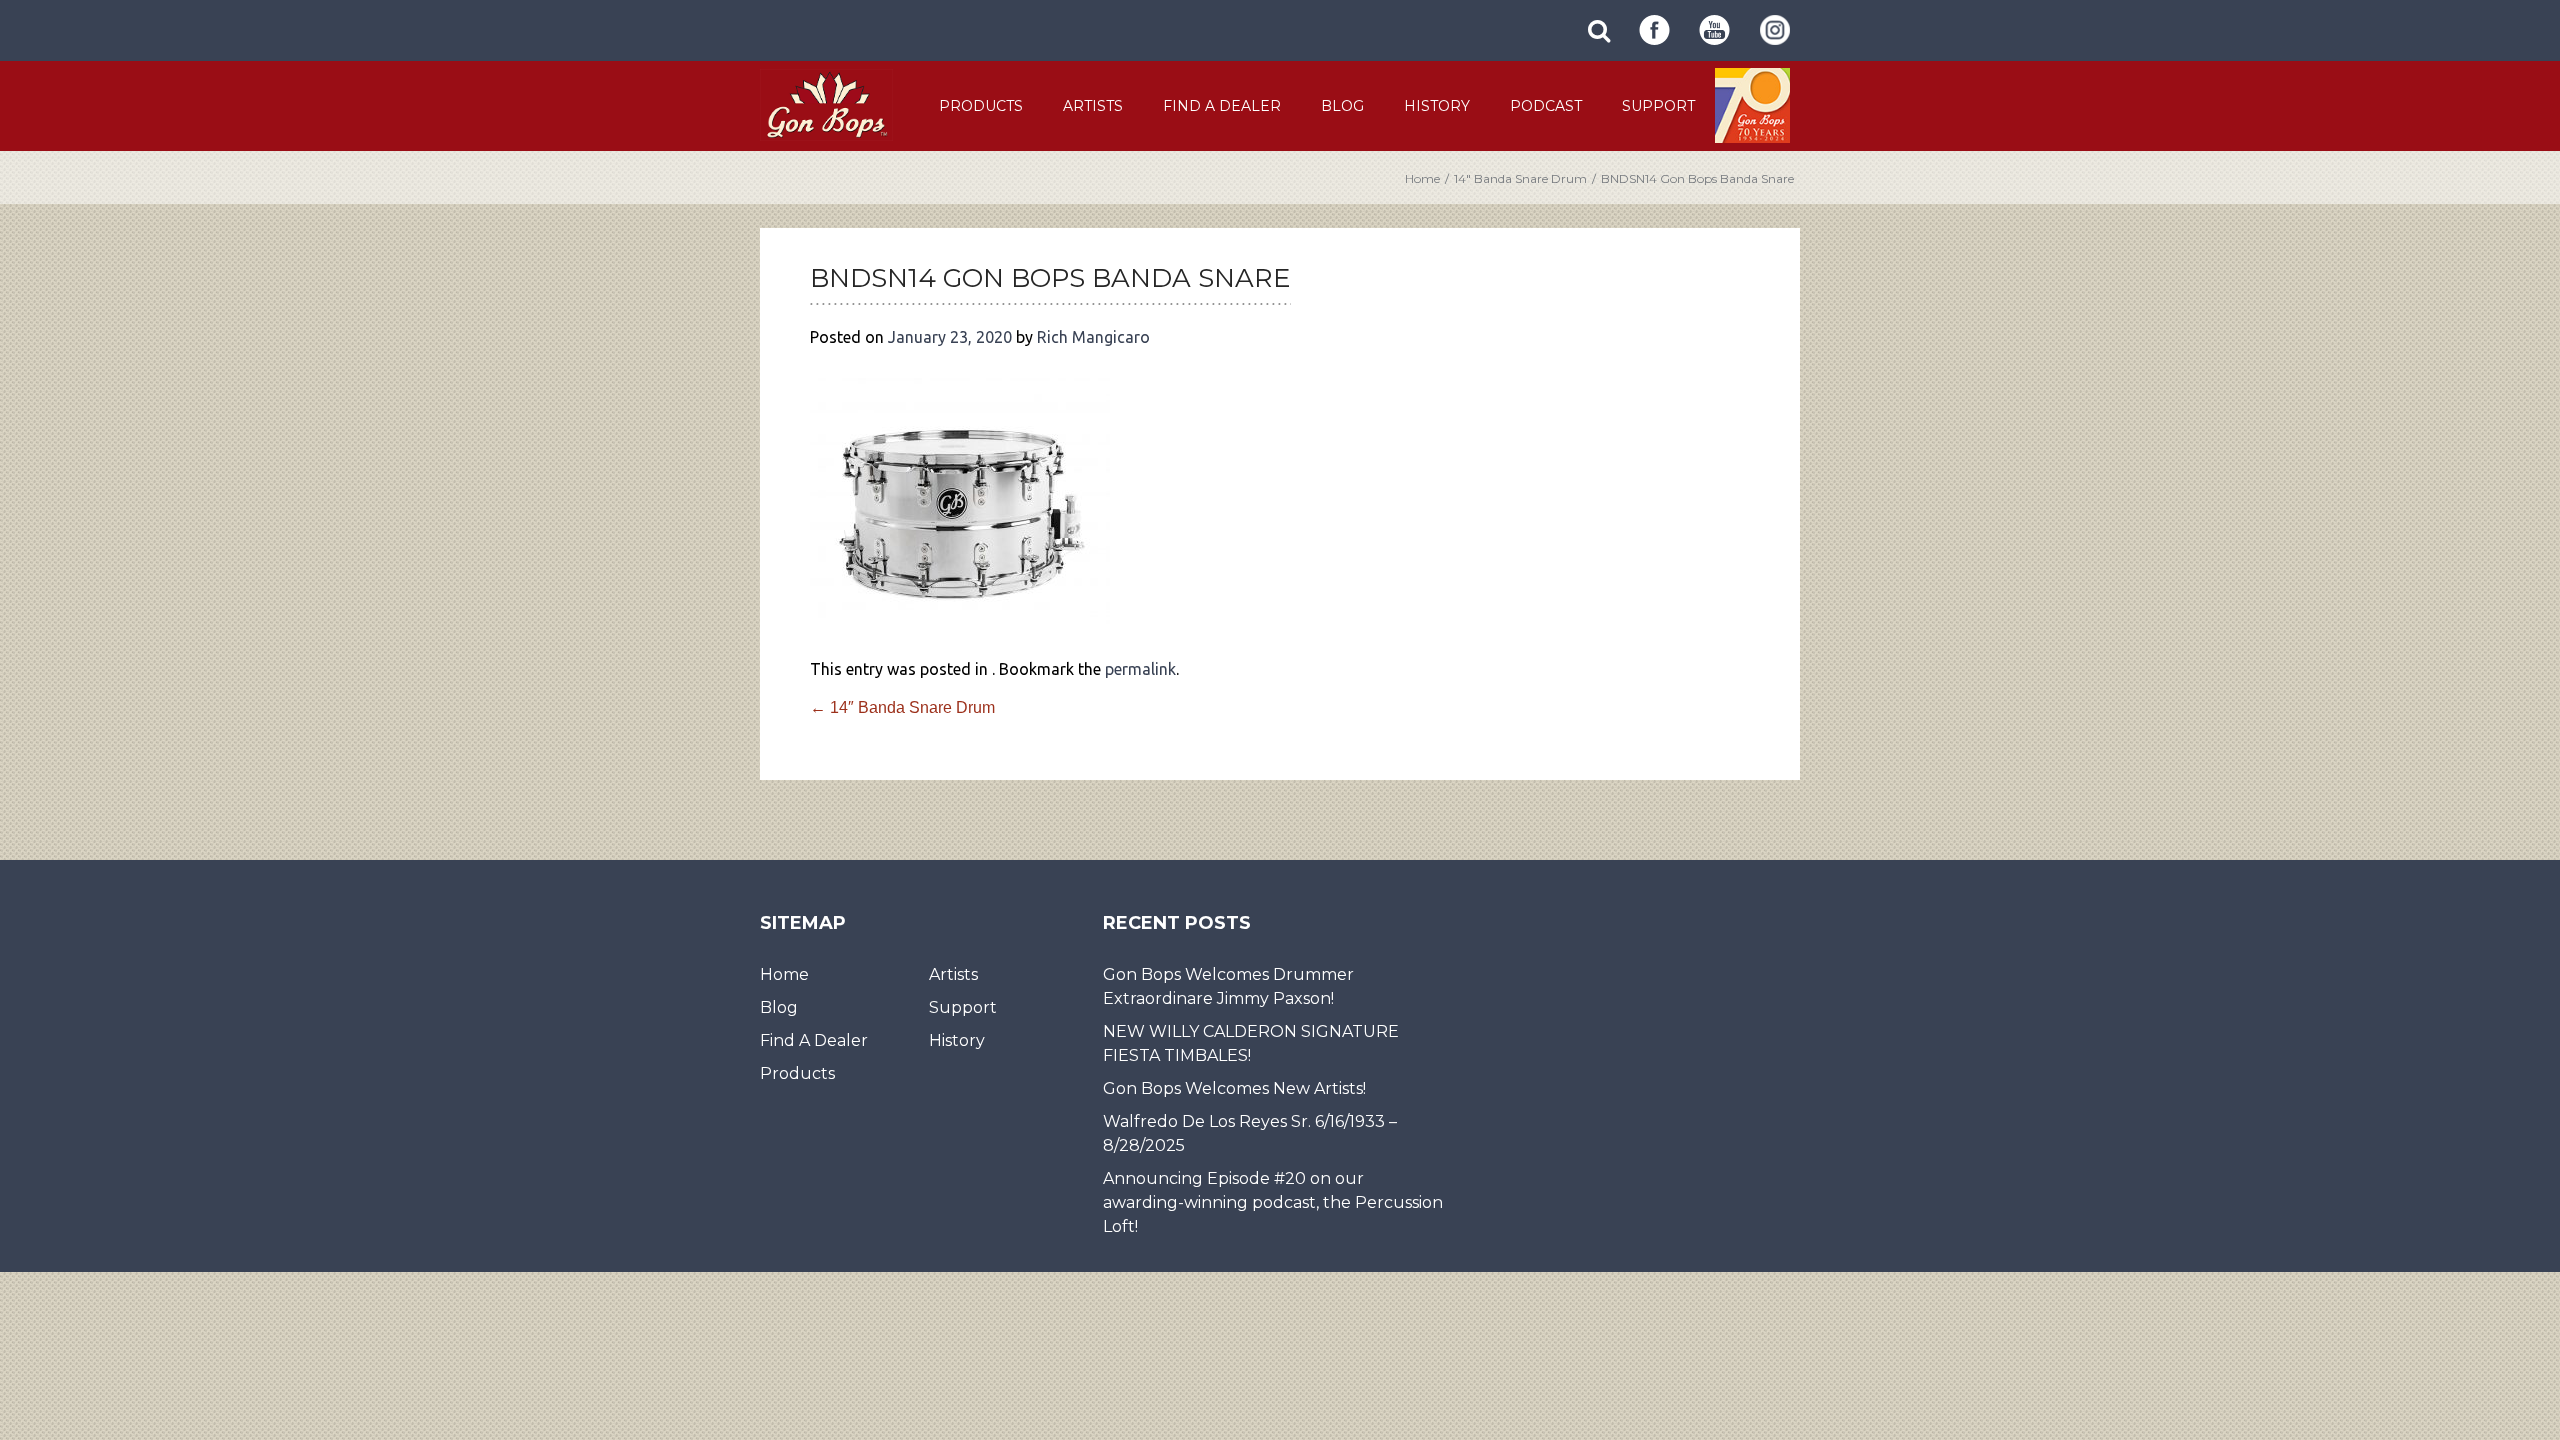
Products (981, 106)
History (1437, 106)
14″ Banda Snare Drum (1520, 178)
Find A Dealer (1222, 106)
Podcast (1546, 106)
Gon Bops (826, 104)
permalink (1140, 669)
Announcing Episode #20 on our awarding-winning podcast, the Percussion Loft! (1273, 1202)
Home (1422, 178)
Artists (1093, 106)
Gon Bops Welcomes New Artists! (1234, 1088)
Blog (1342, 106)
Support (1658, 106)
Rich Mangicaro (1093, 337)
